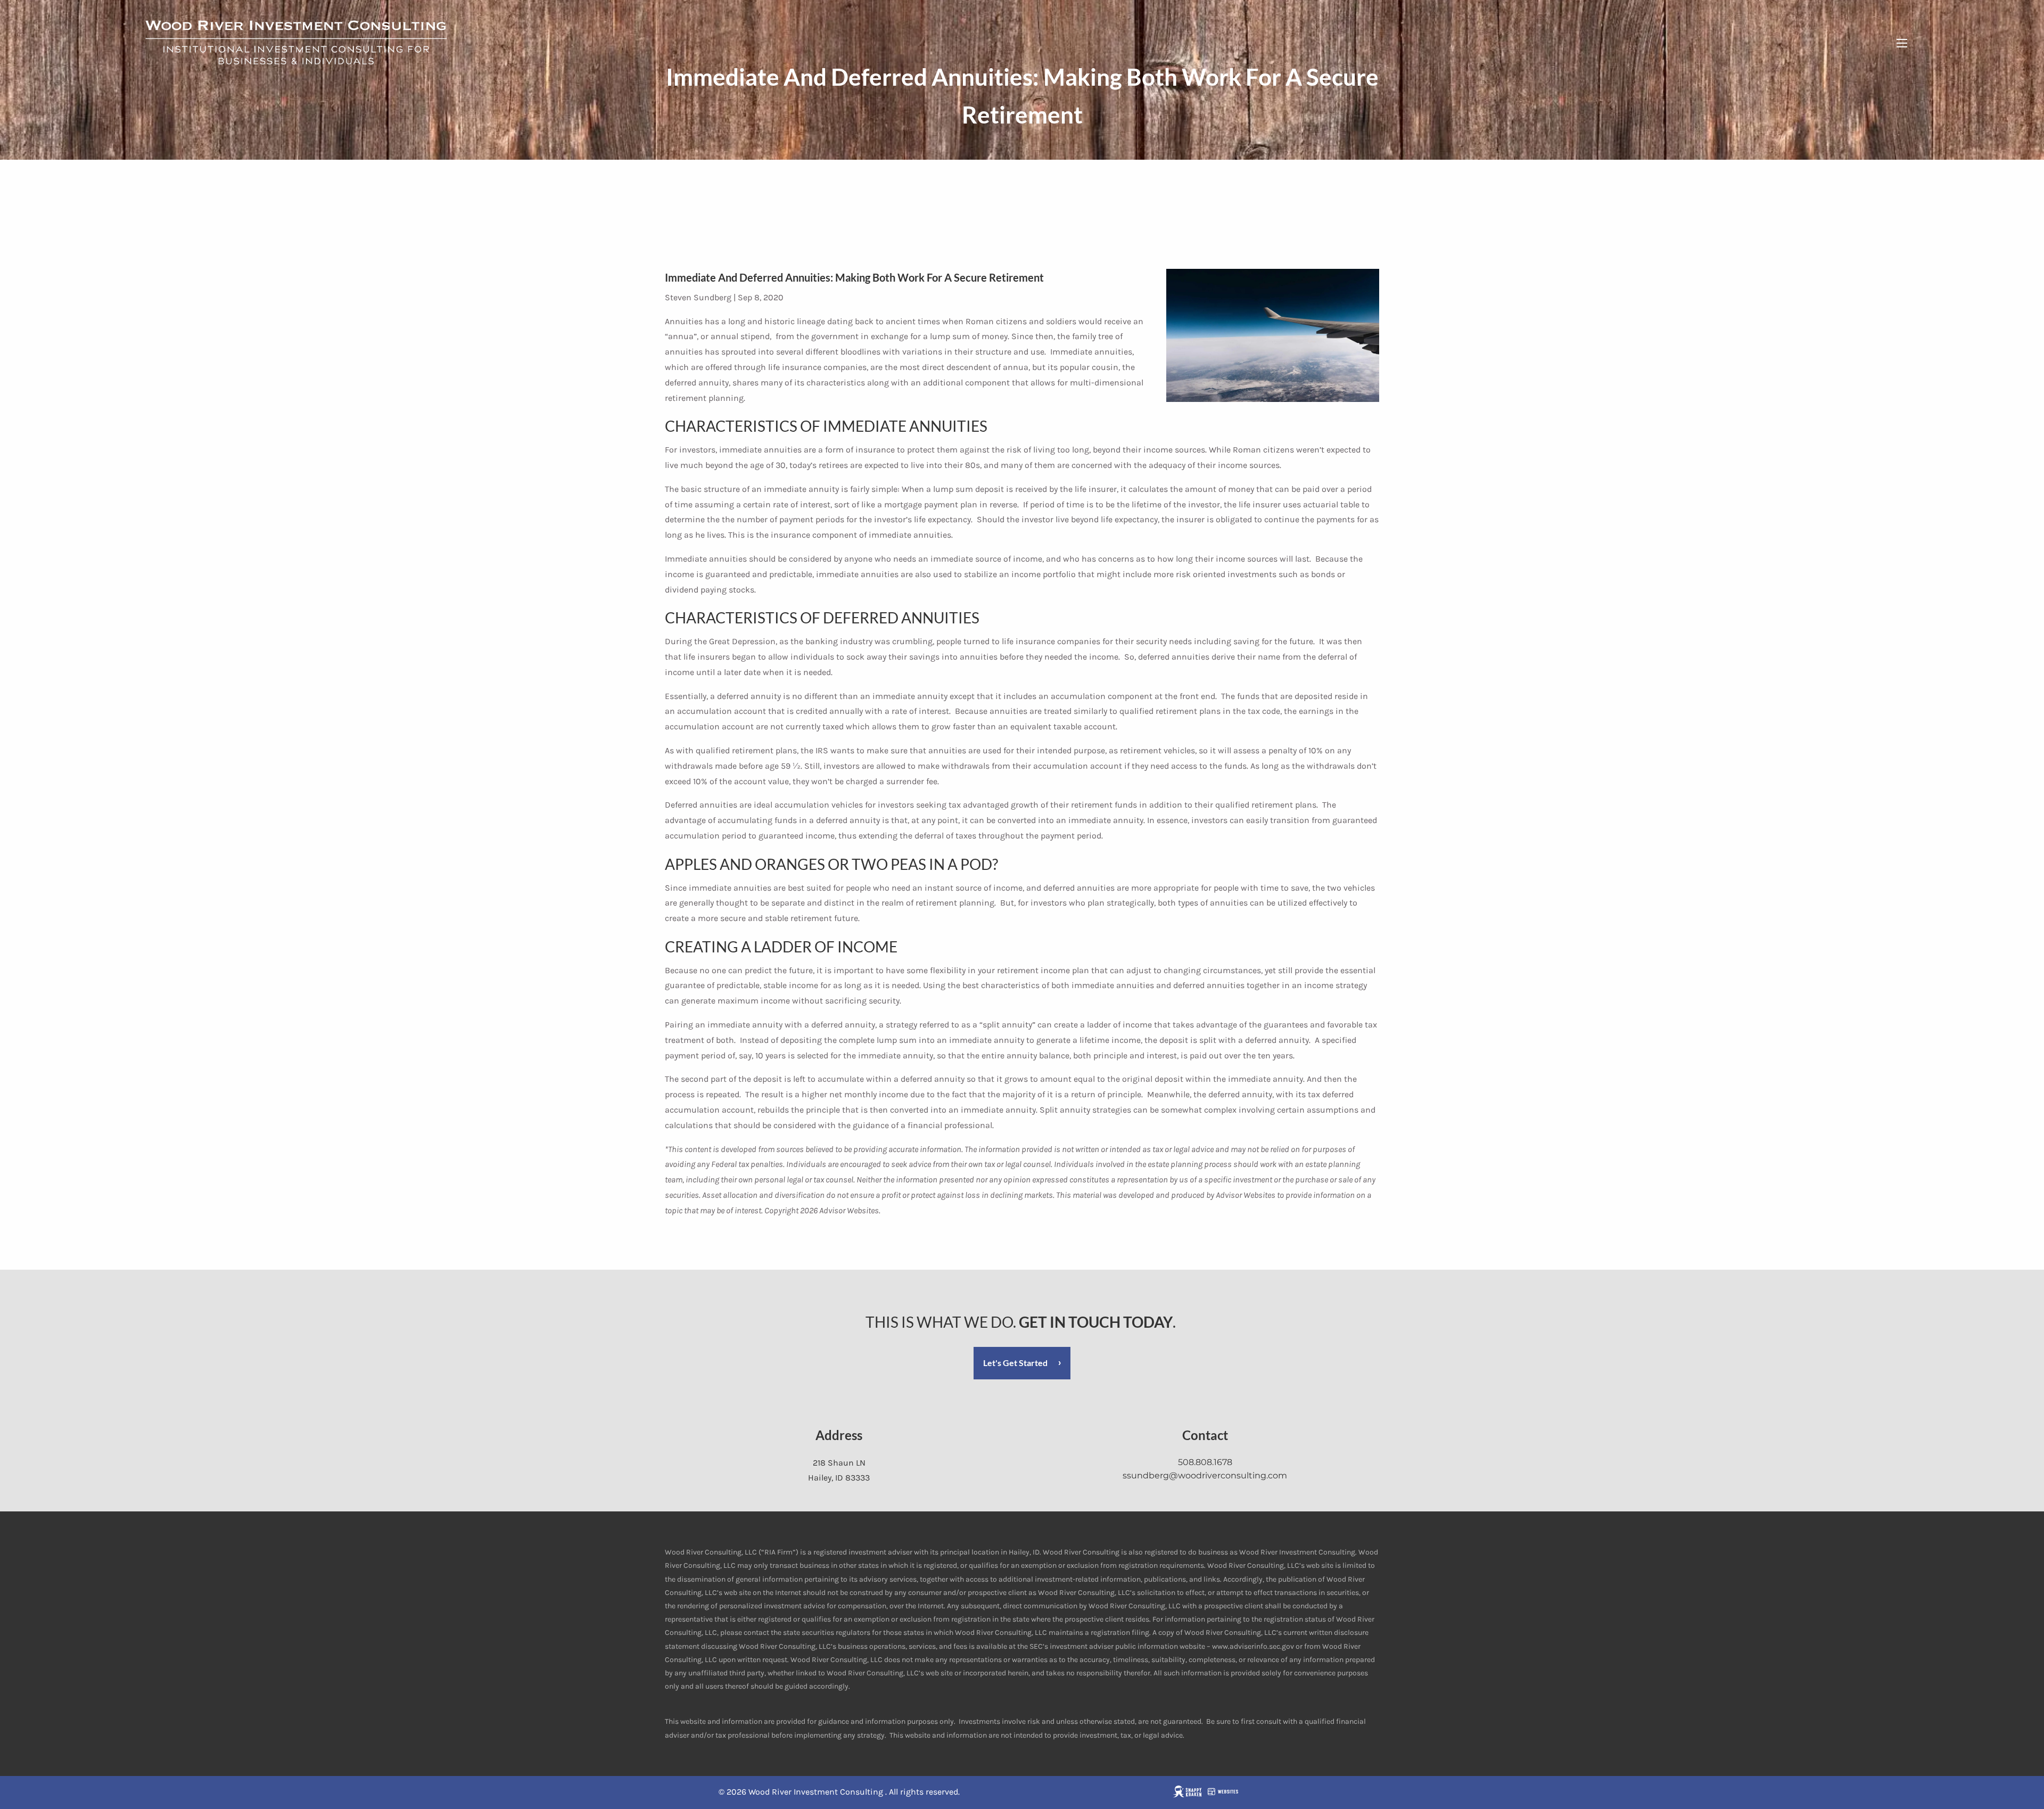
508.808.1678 (1205, 1462)
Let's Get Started (1015, 1363)
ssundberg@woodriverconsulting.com (1205, 1475)
